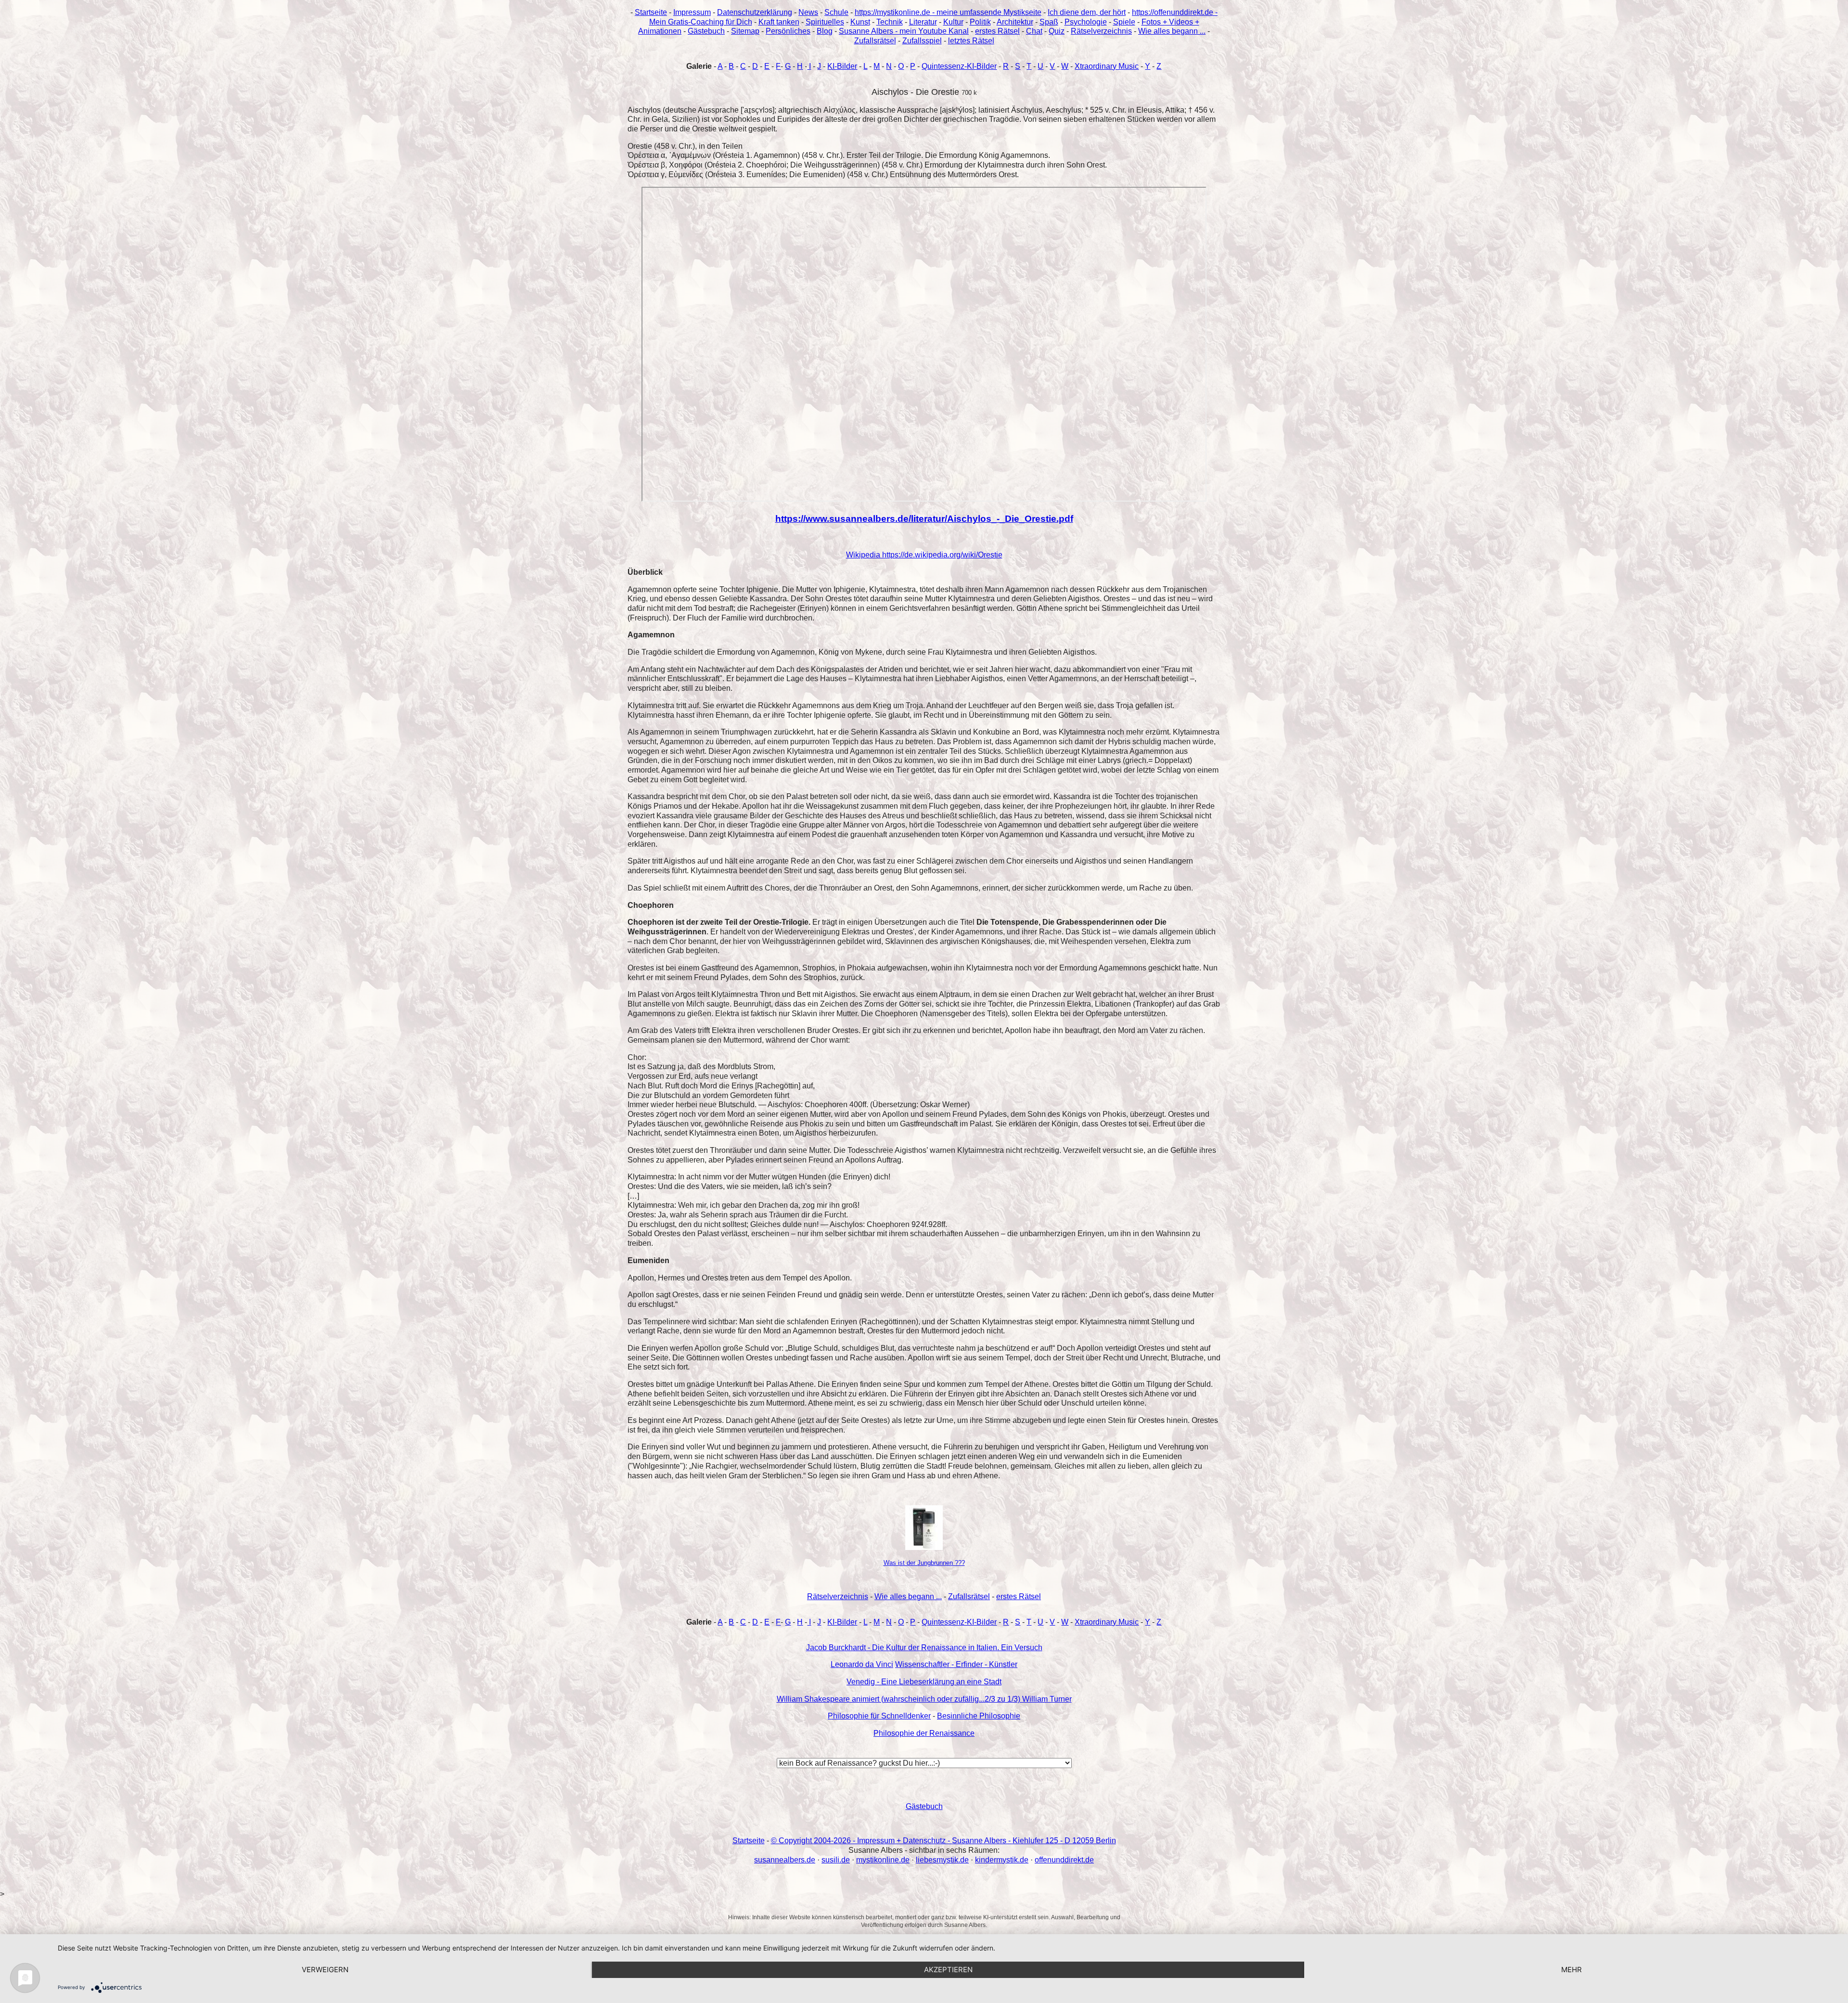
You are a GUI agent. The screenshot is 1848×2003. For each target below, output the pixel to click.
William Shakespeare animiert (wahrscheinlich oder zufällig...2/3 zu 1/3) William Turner (924, 1699)
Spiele (1124, 22)
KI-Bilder (842, 66)
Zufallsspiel (922, 41)
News (808, 12)
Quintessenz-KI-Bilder (959, 66)
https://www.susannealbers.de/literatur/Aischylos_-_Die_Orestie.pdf (924, 519)
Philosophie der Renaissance (924, 1733)
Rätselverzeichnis (1101, 31)
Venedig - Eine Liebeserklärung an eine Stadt (924, 1682)
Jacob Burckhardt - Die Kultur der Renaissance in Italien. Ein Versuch (924, 1648)
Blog (825, 31)
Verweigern (325, 1970)
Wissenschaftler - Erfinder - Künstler (956, 1664)
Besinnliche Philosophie (979, 1716)
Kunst (860, 22)
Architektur (1015, 22)
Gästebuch (706, 31)
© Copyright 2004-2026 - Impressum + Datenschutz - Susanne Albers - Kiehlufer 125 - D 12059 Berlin (943, 1841)
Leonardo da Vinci (862, 1664)
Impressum (692, 12)
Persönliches (788, 31)
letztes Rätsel (971, 41)
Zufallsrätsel (875, 41)
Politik (980, 22)
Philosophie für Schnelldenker (879, 1716)
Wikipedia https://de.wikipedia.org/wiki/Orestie (924, 555)
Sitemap (745, 31)
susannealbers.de (785, 1860)
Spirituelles (825, 22)
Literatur (923, 22)
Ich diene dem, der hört (1087, 12)
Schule (836, 12)
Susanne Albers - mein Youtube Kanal (904, 31)
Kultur (953, 22)
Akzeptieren (948, 1970)
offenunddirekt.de (1064, 1860)
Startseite (651, 12)
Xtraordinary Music (1107, 66)
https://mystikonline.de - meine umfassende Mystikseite (948, 12)
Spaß (1049, 22)
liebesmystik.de (942, 1860)
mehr (1572, 1970)
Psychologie (1086, 22)
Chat (1034, 31)
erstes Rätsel (997, 31)
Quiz (1057, 31)
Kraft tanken (779, 22)
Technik (890, 22)
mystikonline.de (883, 1860)
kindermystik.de (1002, 1860)
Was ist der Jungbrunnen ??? (924, 1563)
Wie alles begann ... (1172, 31)
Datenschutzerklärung (755, 12)
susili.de (836, 1860)
